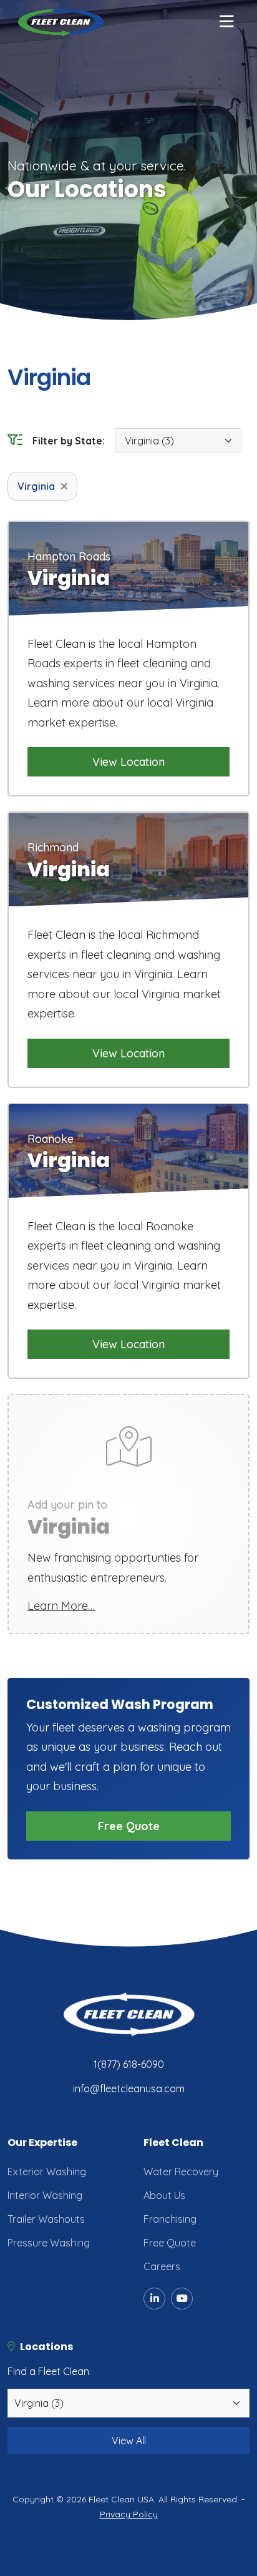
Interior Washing (45, 2195)
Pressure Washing (49, 2243)
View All (129, 2441)
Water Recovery (181, 2172)
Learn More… (61, 1606)
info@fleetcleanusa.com (129, 2089)
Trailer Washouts (46, 2219)
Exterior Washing (47, 2172)
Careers (162, 2266)
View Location (128, 762)
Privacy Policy (129, 2514)
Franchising (170, 2219)
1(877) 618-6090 (129, 2064)
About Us (164, 2195)
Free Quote (129, 1826)
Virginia (36, 486)
